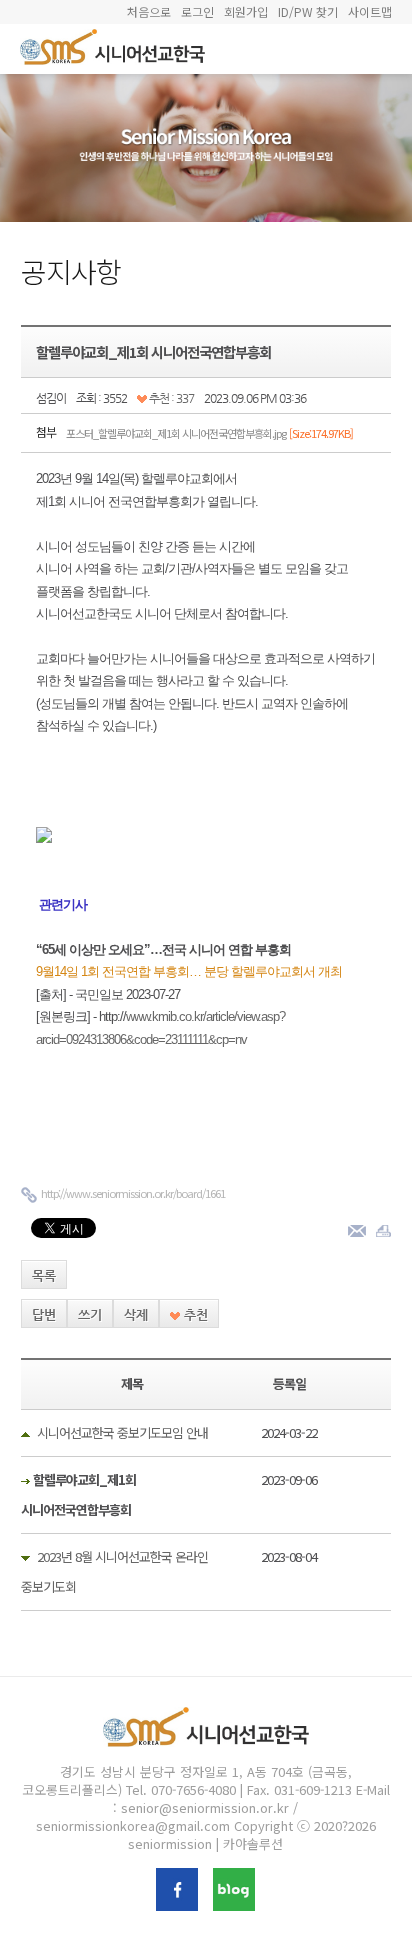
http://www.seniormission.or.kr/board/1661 (133, 1193)
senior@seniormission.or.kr (205, 1807)
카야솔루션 (253, 1843)
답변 (44, 1314)
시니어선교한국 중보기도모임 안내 (122, 1432)
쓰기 (90, 1314)
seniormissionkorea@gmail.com (133, 1825)
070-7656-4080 (193, 1789)
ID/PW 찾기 (308, 11)
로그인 (197, 11)
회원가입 (246, 11)
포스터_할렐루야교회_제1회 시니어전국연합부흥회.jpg (209, 433)
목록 (44, 1275)
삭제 (136, 1314)
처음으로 (149, 11)
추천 (194, 1314)
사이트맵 (370, 11)
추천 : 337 (170, 398)
